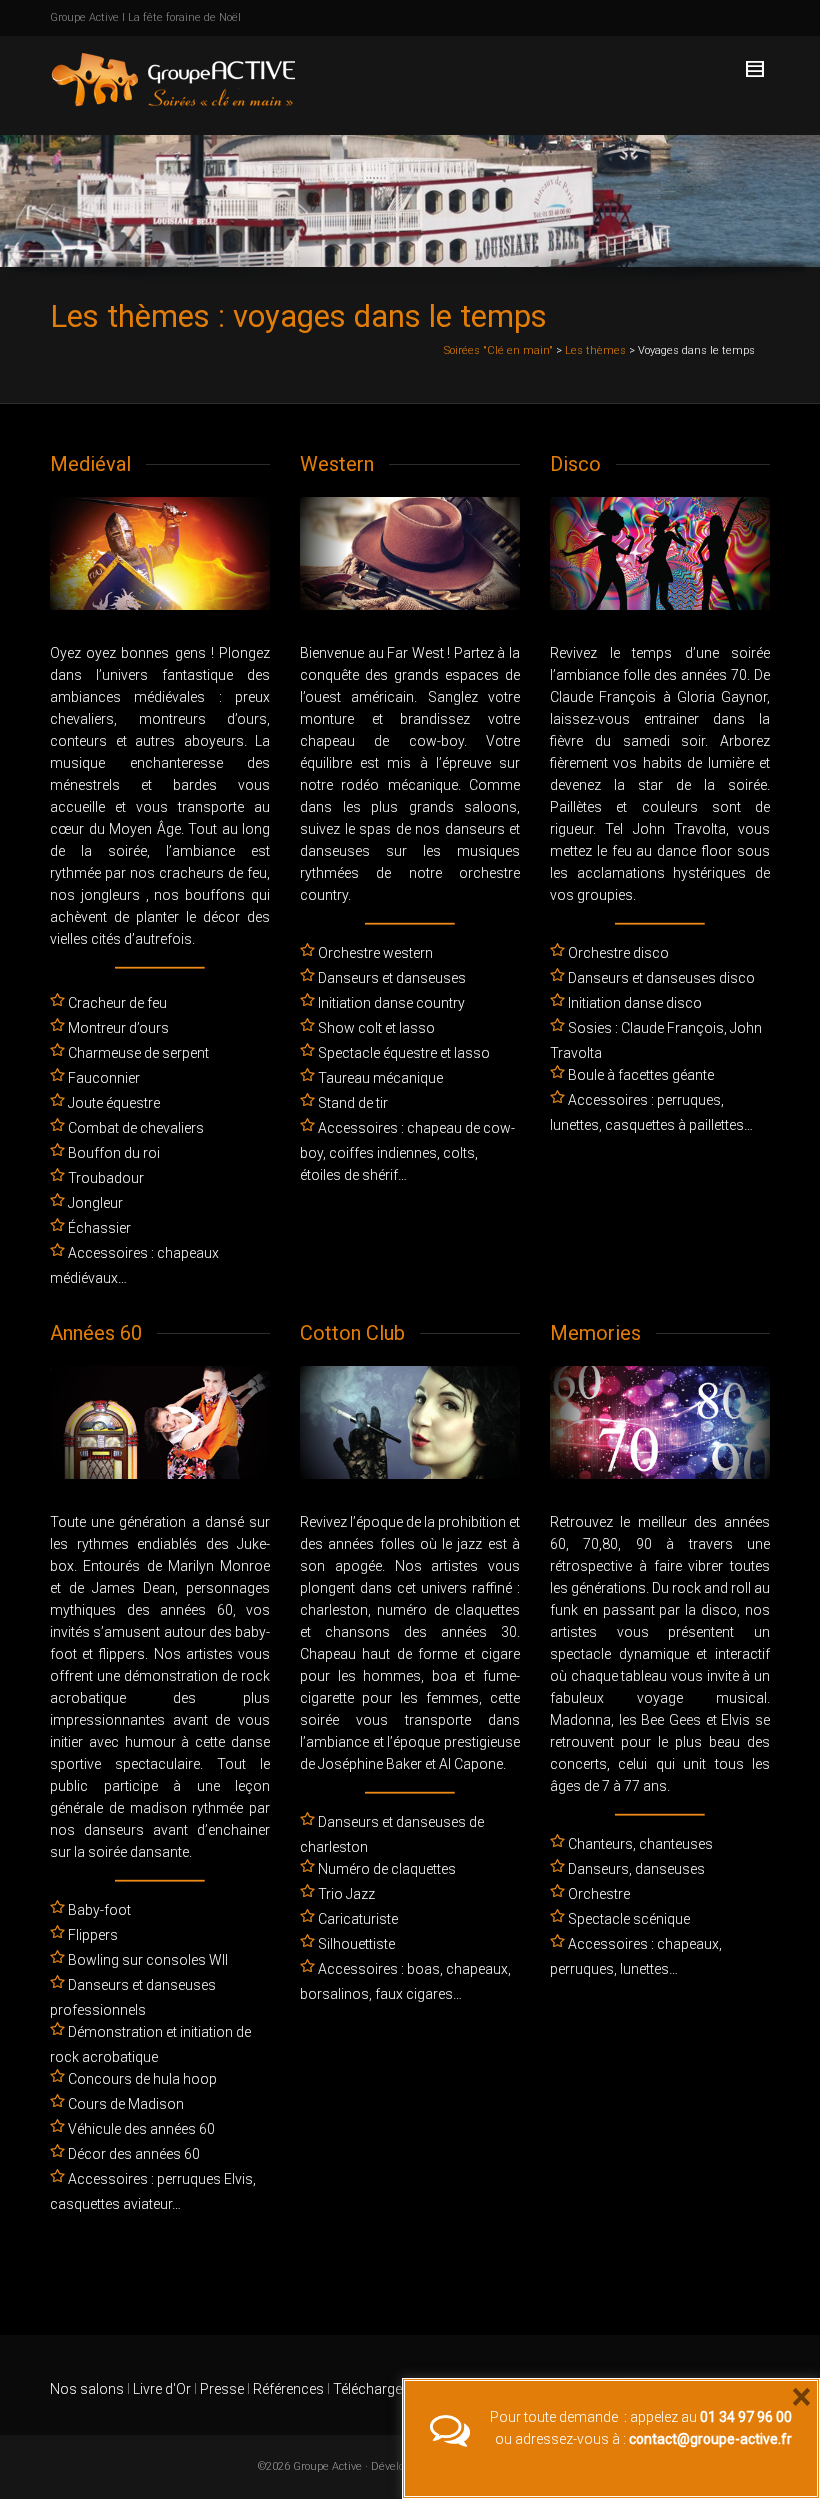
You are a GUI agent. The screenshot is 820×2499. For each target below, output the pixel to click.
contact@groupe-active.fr (710, 2439)
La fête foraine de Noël (184, 17)
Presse (222, 2389)
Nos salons (87, 2389)
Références (288, 2389)
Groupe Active (84, 17)
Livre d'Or (160, 2389)
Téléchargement (383, 2389)
